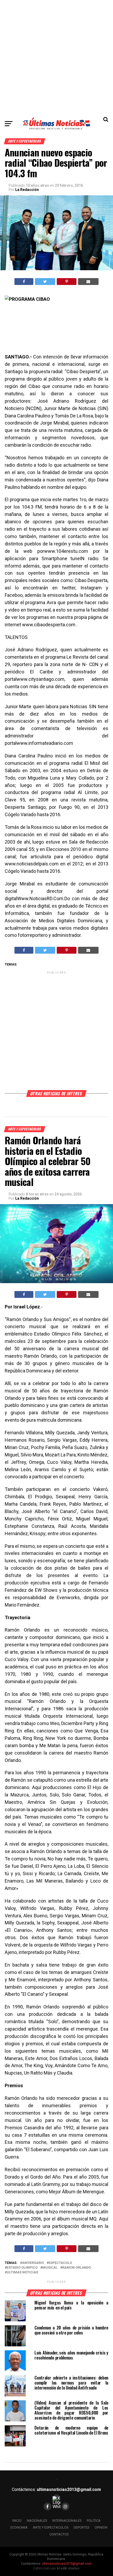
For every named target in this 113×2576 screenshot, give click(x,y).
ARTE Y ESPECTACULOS (51, 2527)
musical (50, 2268)
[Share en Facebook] (24, 282)
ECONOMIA (19, 2527)
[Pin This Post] (66, 282)
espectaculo (60, 2263)
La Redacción (27, 190)
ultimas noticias (22, 2272)
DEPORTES (81, 2527)
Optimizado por (56, 2568)
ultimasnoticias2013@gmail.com (69, 2489)
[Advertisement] (56, 57)
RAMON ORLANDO (77, 2268)
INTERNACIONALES (67, 2521)
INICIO (17, 2521)
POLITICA (94, 2521)
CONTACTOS (59, 2534)
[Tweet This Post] (45, 282)
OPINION (101, 2527)
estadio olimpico (22, 2268)
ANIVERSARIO (33, 2263)
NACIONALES (37, 2521)
